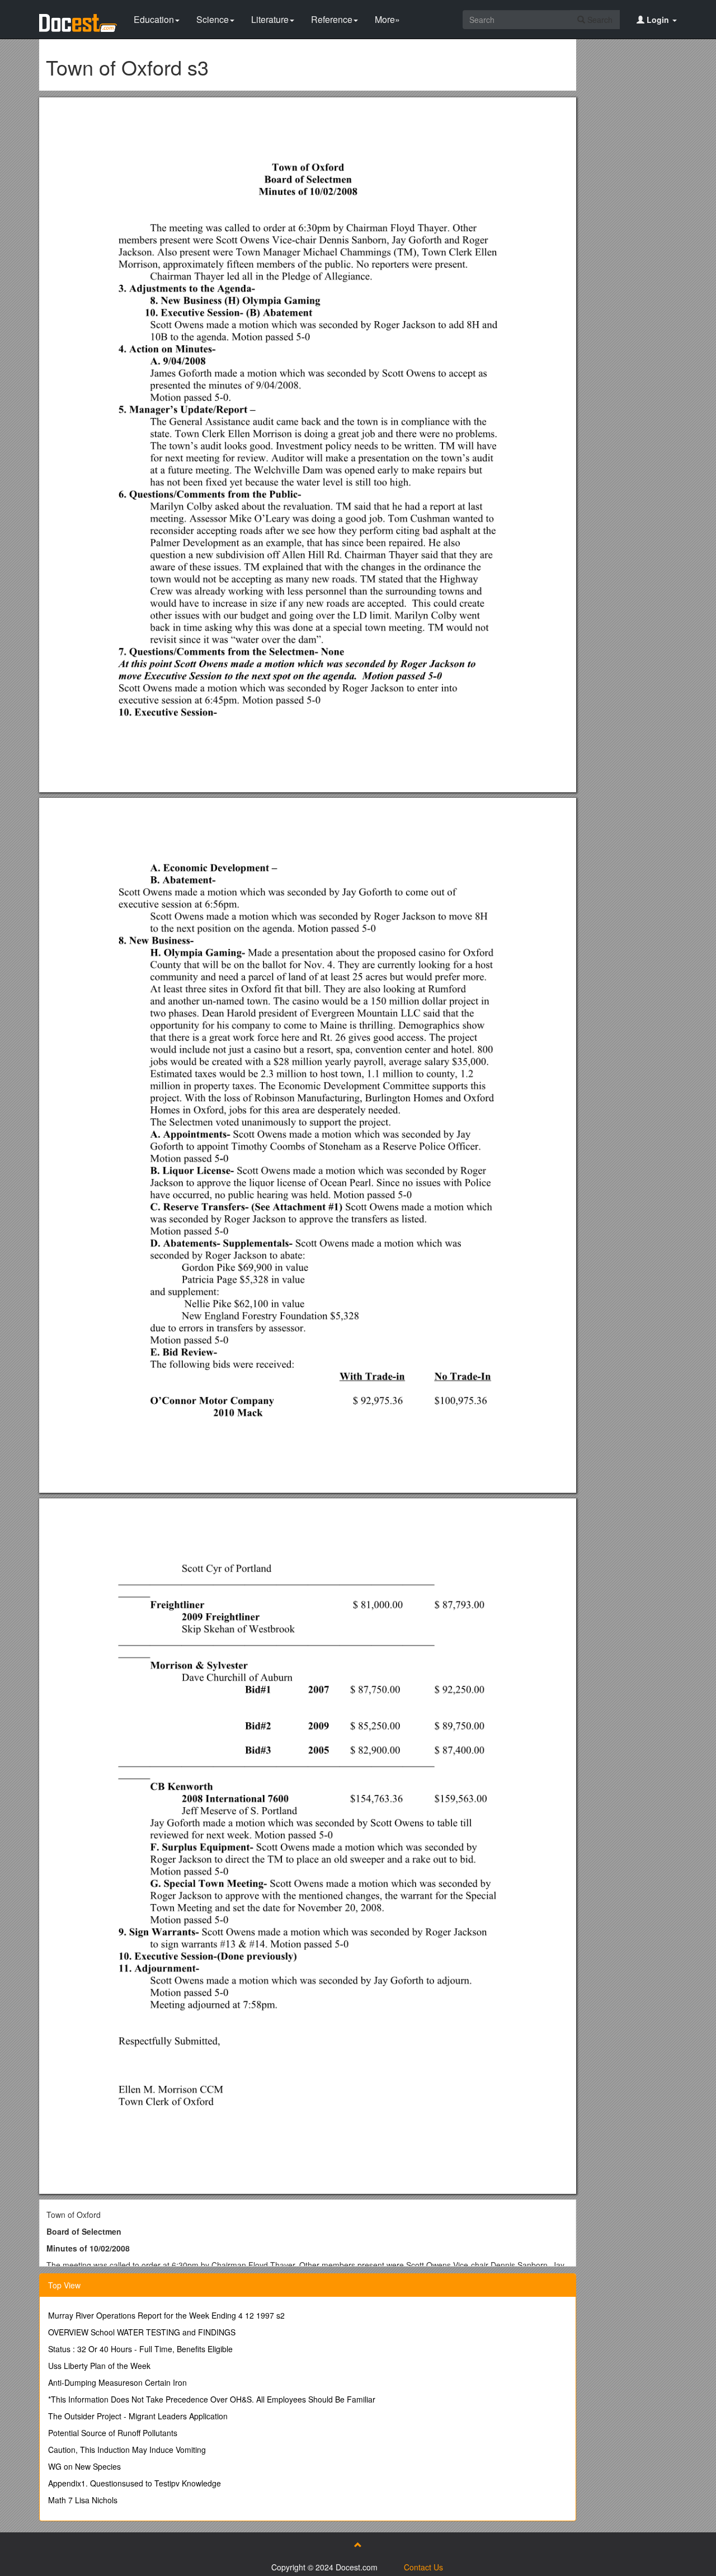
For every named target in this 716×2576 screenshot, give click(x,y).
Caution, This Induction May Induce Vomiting (127, 2450)
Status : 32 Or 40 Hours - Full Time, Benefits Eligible (140, 2349)
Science (213, 19)
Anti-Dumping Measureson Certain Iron (117, 2382)
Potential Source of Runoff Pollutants (113, 2433)
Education (154, 19)
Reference (332, 19)
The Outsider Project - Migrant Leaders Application (138, 2416)
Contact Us (423, 2567)
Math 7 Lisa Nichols (83, 2500)
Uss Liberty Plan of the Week (99, 2366)
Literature (270, 19)
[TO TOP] (358, 2545)
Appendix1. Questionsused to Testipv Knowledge (135, 2483)
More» (387, 19)
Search (599, 20)
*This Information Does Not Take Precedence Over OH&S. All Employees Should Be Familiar (212, 2399)
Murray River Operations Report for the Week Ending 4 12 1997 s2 (166, 2315)
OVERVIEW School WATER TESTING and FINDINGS (142, 2332)
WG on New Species (84, 2466)
